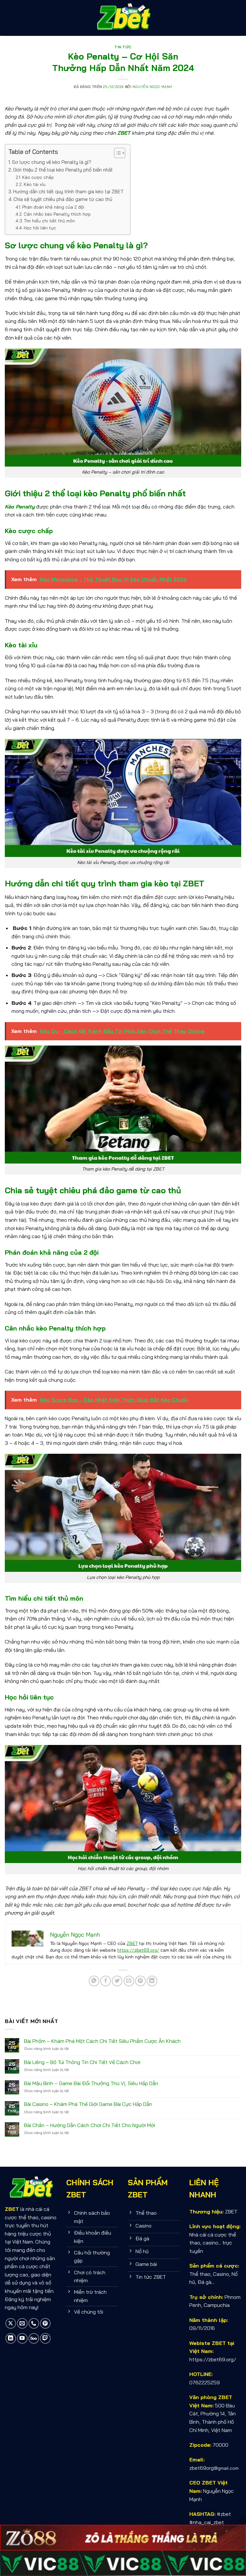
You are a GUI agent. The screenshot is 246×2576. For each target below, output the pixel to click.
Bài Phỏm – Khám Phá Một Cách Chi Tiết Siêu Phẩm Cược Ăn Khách (102, 2041)
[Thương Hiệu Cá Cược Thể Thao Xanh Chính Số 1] (123, 18)
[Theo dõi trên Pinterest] (45, 2323)
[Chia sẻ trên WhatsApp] (94, 1981)
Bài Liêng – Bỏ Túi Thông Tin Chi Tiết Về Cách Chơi (82, 2062)
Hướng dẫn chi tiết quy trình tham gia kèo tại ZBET (68, 192)
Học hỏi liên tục (40, 228)
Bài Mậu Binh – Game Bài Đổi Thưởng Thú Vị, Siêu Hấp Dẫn (91, 2083)
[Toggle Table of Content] (116, 153)
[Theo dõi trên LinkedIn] (11, 2338)
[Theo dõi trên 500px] (34, 2338)
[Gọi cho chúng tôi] (34, 2323)
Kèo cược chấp (38, 177)
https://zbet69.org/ (138, 1950)
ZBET (124, 133)
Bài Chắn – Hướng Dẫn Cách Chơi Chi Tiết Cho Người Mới (90, 2125)
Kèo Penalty (20, 507)
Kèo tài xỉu (35, 184)
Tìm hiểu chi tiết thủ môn (49, 221)
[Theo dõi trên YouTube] (22, 2338)
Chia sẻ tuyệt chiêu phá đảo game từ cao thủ (63, 199)
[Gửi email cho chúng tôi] (22, 2323)
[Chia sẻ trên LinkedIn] (152, 1981)
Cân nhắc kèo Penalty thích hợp (57, 214)
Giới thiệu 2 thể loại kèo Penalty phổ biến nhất (63, 170)
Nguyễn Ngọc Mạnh (152, 87)
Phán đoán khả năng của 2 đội (53, 207)
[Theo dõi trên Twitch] (45, 2338)
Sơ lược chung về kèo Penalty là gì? (52, 162)
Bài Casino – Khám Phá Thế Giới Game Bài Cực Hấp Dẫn (88, 2104)
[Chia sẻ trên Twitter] (117, 1981)
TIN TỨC (123, 47)
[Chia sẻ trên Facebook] (106, 1981)
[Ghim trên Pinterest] (140, 1981)
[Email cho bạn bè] (129, 1981)
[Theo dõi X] (11, 2323)
